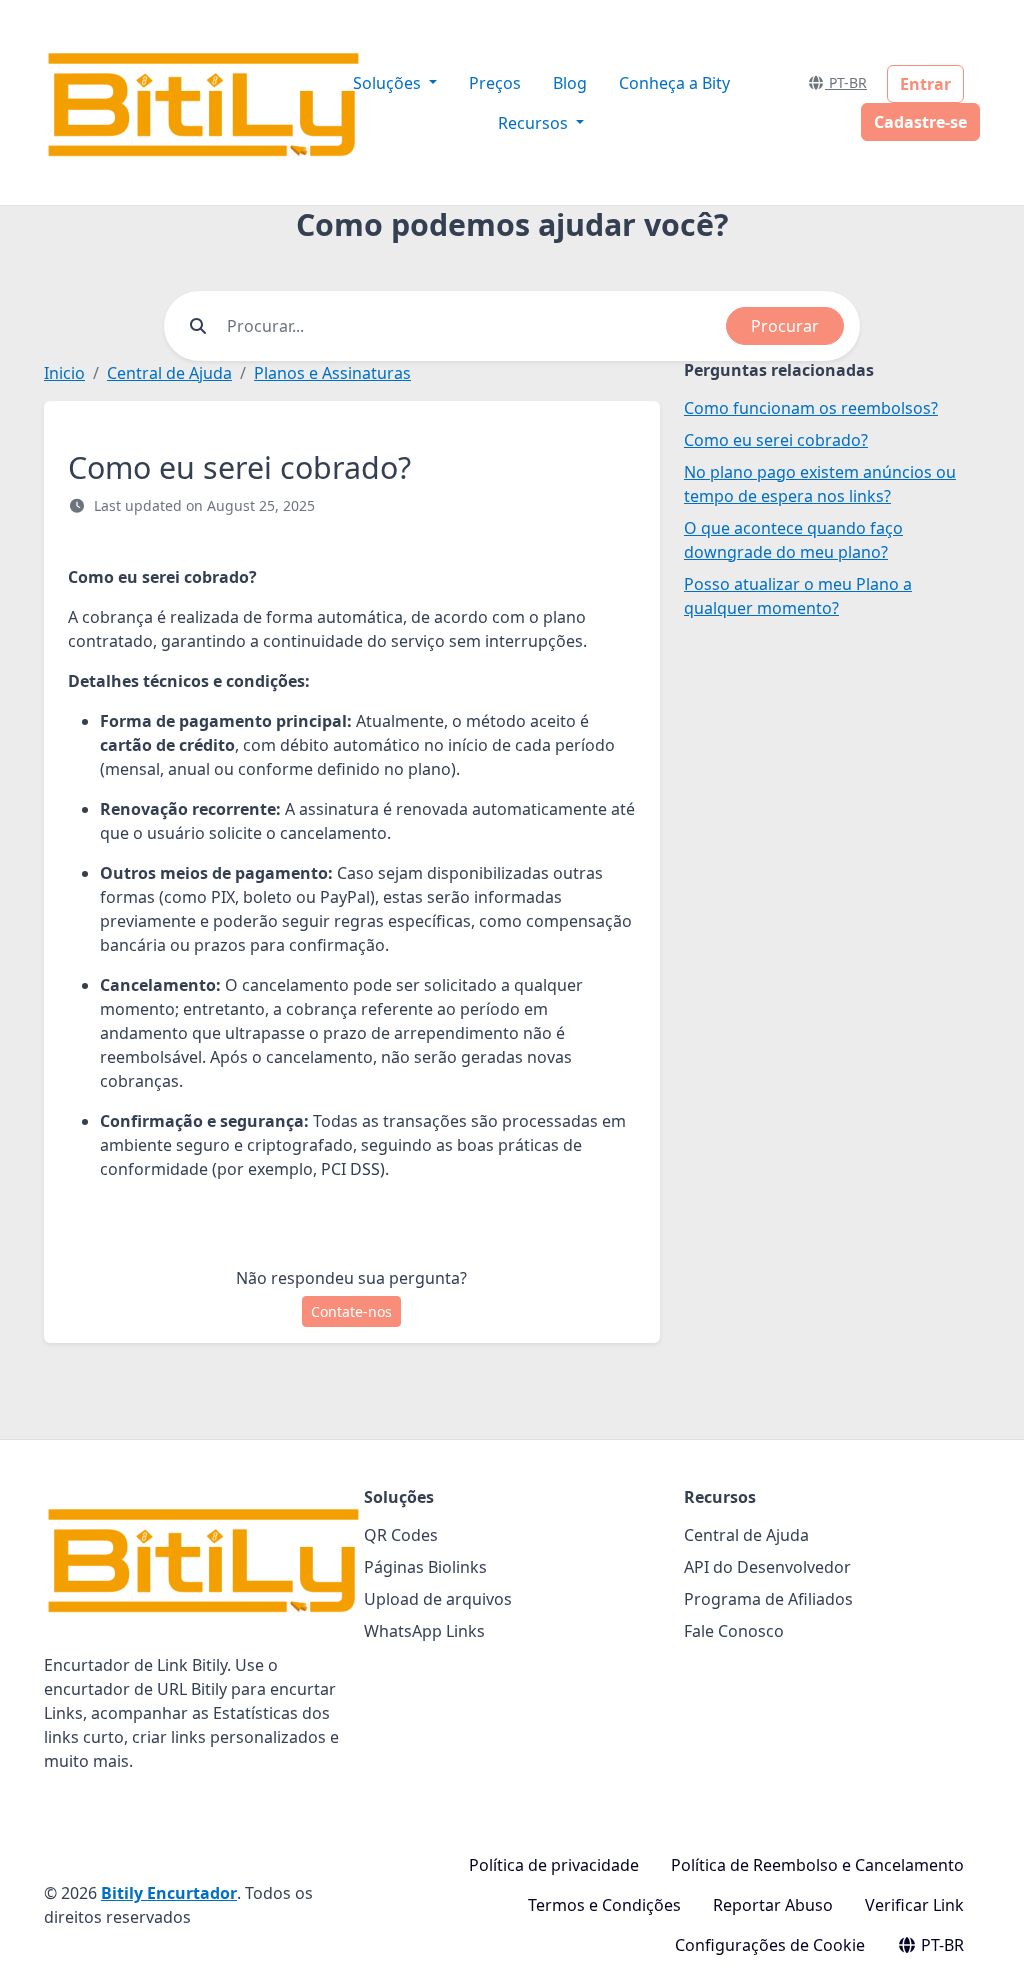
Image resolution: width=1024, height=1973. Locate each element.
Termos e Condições (604, 1905)
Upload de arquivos (438, 1599)
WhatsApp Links (424, 1631)
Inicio (64, 373)
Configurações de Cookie (770, 1945)
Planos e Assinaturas (332, 373)
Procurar (785, 326)
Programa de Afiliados (768, 1599)
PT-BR (846, 82)
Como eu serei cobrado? (776, 440)
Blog (570, 83)
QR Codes (401, 1535)
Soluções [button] (389, 83)
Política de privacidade (554, 1865)
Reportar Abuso (773, 1905)
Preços (495, 83)
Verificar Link (914, 1905)
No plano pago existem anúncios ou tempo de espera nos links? (820, 484)
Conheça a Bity (674, 83)
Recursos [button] (535, 123)
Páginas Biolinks (425, 1567)
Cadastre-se (920, 122)
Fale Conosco (734, 1631)
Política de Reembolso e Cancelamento (817, 1865)
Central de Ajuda (169, 373)
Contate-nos (351, 1311)
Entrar (925, 84)
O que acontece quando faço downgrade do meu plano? (793, 540)
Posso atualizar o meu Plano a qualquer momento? (798, 596)
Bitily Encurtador (169, 1893)
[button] (987, 1938)
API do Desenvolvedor (767, 1567)
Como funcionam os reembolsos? (811, 408)
